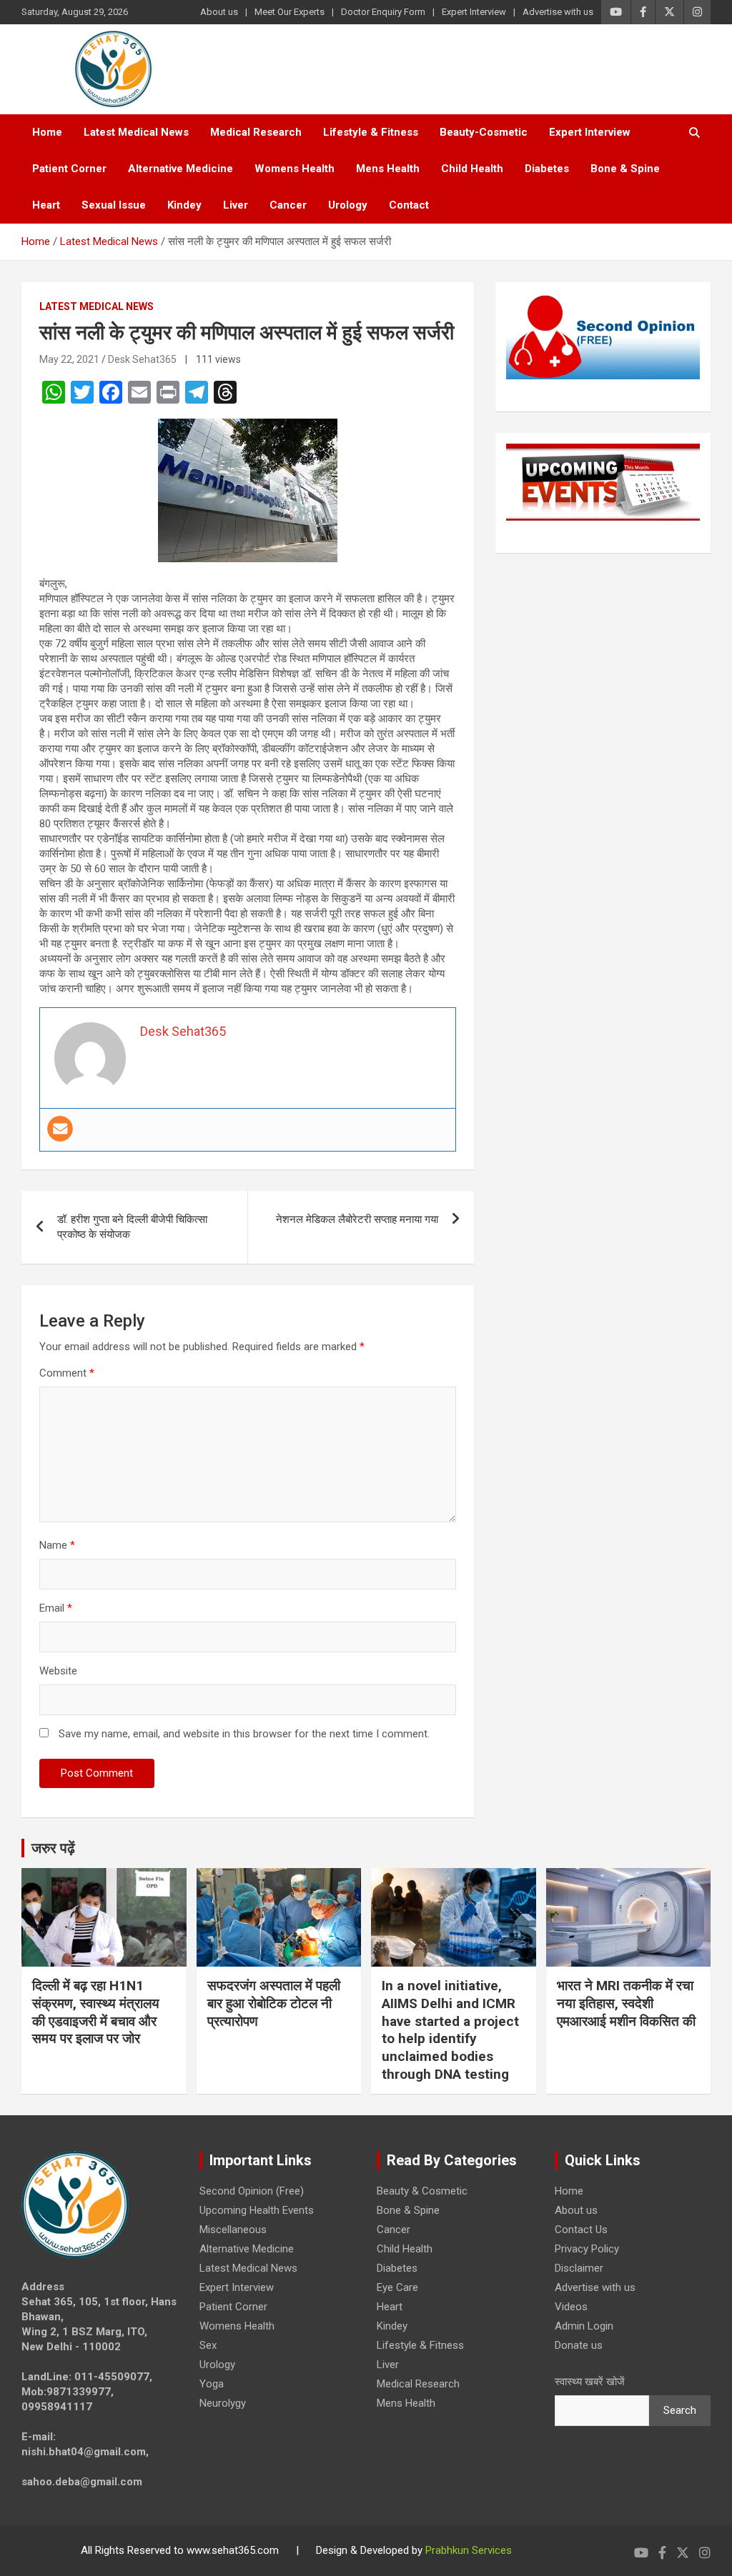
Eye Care (397, 2287)
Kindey (184, 205)
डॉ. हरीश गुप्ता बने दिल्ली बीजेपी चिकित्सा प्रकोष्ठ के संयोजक (132, 1227)
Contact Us (581, 2230)
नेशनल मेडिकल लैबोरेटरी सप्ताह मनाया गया (357, 1219)
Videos (571, 2307)
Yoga (212, 2384)
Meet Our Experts (290, 12)
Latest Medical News (136, 132)
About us (219, 12)
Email (56, 1608)
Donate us (579, 2345)
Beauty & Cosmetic (422, 2191)
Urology (348, 205)
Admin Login (584, 2326)
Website (58, 1671)
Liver (236, 205)
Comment (67, 1373)
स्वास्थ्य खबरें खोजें (590, 2382)
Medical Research (256, 132)
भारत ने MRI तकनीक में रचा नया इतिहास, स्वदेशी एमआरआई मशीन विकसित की (626, 2003)
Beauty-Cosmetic (484, 132)
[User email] (60, 1129)
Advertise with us (558, 12)
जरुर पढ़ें (53, 1848)
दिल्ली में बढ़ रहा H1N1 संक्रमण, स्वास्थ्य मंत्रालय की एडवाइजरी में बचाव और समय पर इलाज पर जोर (96, 2012)
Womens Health (295, 169)
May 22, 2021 (69, 359)
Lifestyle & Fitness (371, 132)
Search (680, 2410)
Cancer (288, 205)
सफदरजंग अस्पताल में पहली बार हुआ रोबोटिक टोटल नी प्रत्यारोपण (274, 2003)
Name (57, 1545)
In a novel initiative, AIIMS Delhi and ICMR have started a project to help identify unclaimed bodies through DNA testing (450, 2030)
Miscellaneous (233, 2230)
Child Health (472, 169)
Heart (46, 205)
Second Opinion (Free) (252, 2191)
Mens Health (388, 169)
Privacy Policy (587, 2249)
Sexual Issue (114, 205)
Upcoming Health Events (257, 2210)
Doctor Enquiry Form (383, 12)
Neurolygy (223, 2403)
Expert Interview (474, 12)
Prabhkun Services (469, 2550)
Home (47, 132)
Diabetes (547, 169)
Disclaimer (579, 2268)
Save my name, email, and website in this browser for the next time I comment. (244, 1734)
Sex (208, 2345)
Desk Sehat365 (142, 359)
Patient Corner (69, 169)
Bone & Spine (625, 169)
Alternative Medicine (180, 169)
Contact (409, 205)
